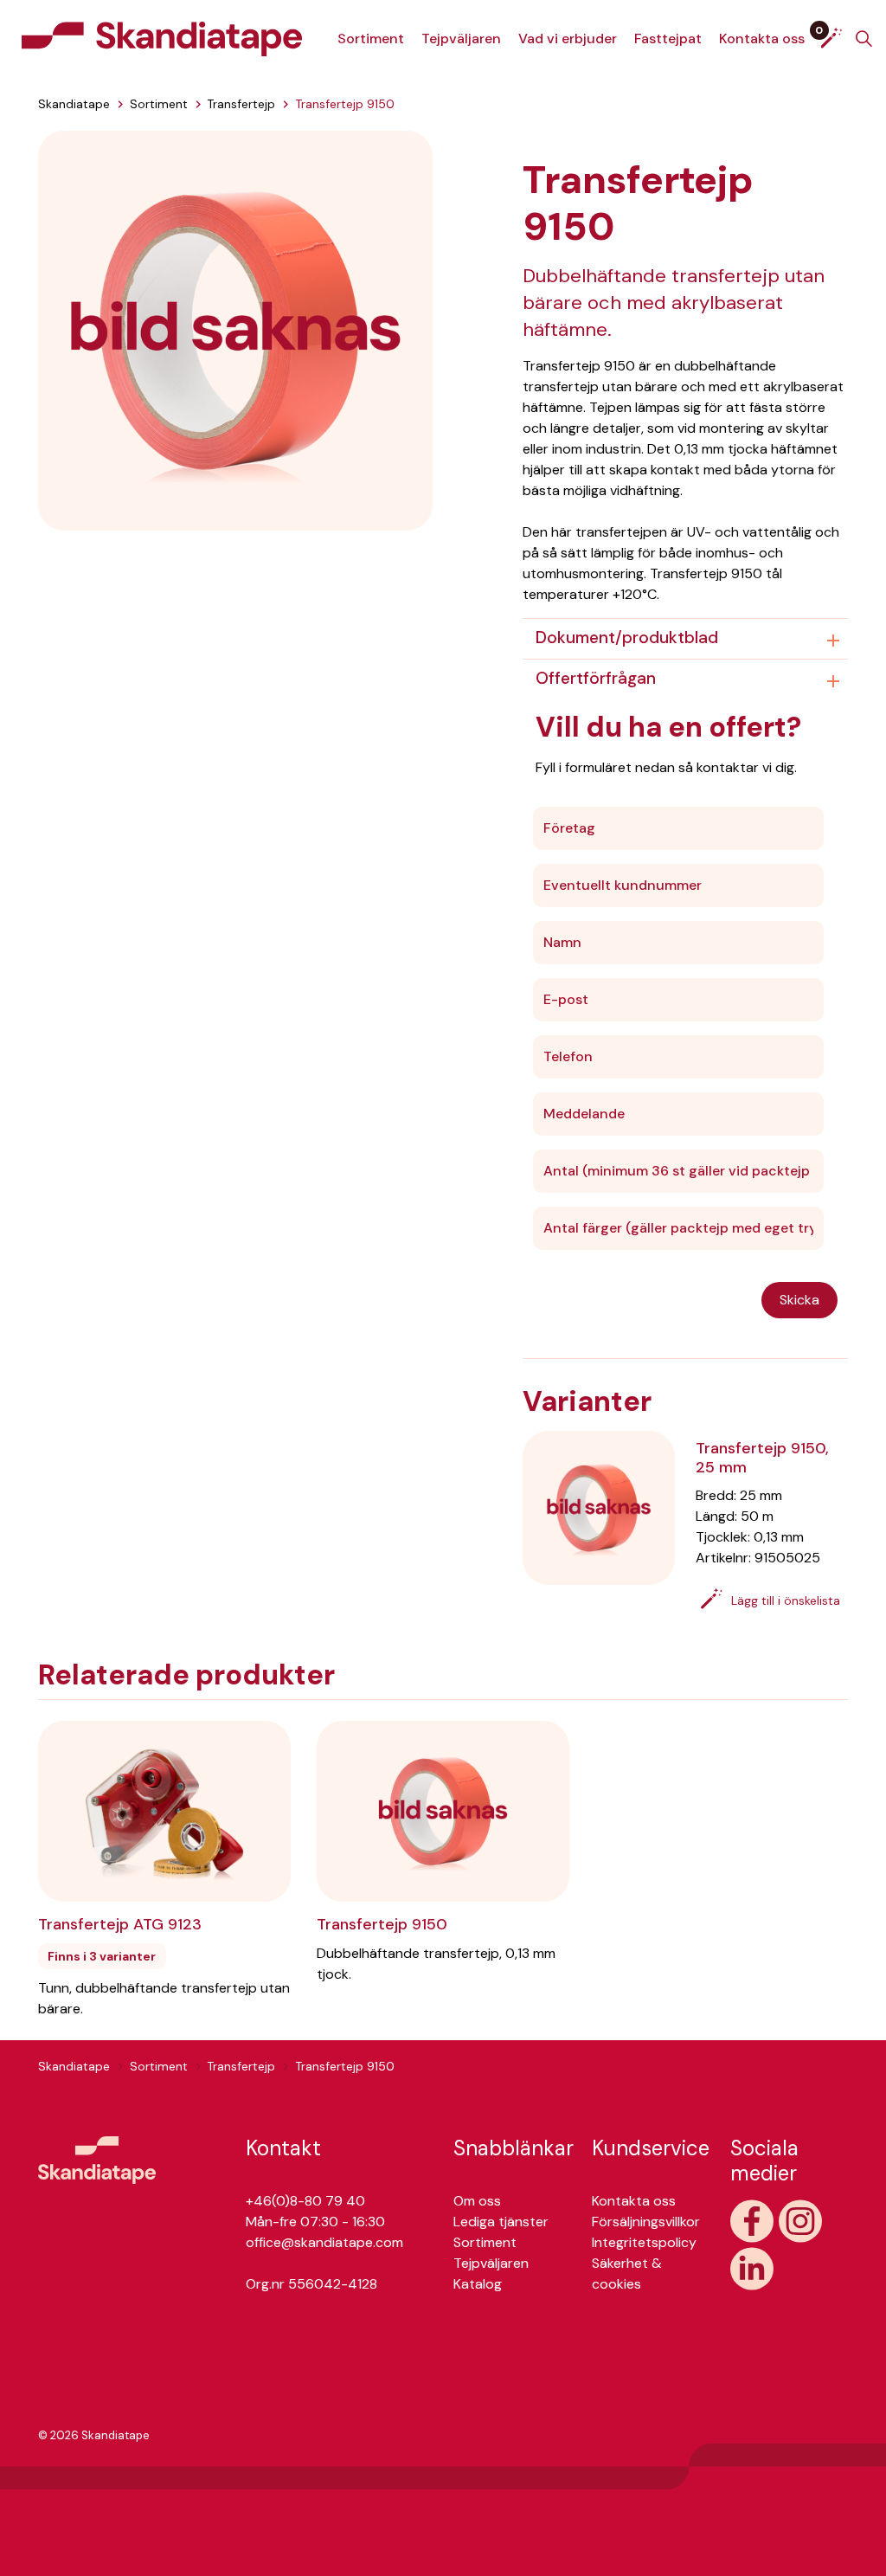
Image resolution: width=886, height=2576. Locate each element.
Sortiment (371, 39)
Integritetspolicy (644, 2242)
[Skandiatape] (162, 39)
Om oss (477, 2201)
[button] (235, 329)
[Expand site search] (864, 39)
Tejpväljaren (461, 39)
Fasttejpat (668, 39)
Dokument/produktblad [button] (627, 638)
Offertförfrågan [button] (596, 678)
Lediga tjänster (501, 2222)
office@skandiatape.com (324, 2242)
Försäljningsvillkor (646, 2222)
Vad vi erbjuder (568, 39)
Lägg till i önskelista (786, 1600)
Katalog (478, 2284)
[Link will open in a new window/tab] (752, 2221)
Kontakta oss (762, 39)
